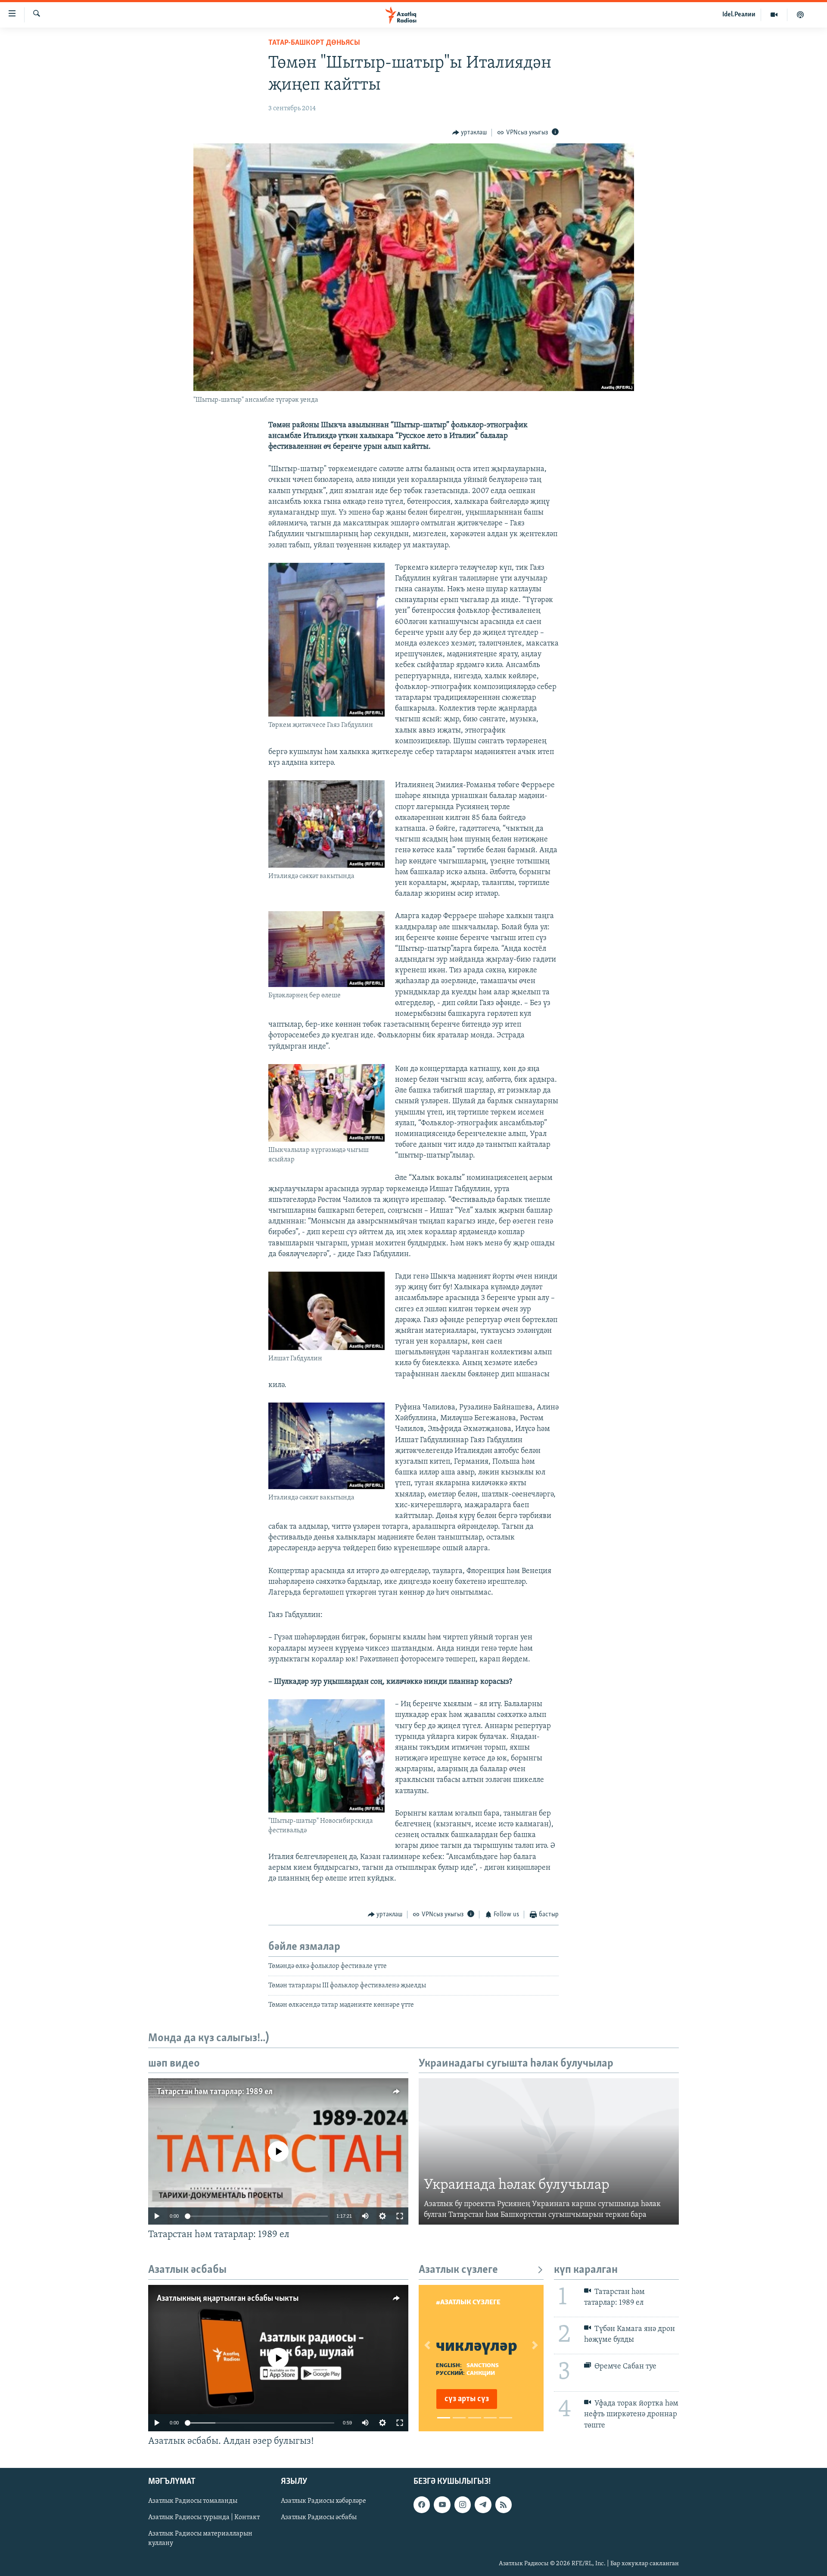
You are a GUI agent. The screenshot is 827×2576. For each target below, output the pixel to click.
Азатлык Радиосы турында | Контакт (204, 2518)
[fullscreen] (400, 2216)
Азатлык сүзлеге (458, 2270)
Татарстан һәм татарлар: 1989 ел (215, 2092)
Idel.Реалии (739, 15)
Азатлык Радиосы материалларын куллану (200, 2539)
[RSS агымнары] (504, 2505)
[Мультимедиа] (774, 15)
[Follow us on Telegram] (483, 2505)
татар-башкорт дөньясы (314, 43)
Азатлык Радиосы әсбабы (319, 2518)
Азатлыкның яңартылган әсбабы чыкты (228, 2299)
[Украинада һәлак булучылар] (549, 2151)
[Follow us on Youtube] (442, 2505)
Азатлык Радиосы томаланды (193, 2501)
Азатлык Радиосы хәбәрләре (323, 2501)
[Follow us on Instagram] (463, 2505)
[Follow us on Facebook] (422, 2505)
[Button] (470, 133)
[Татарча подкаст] (800, 15)
